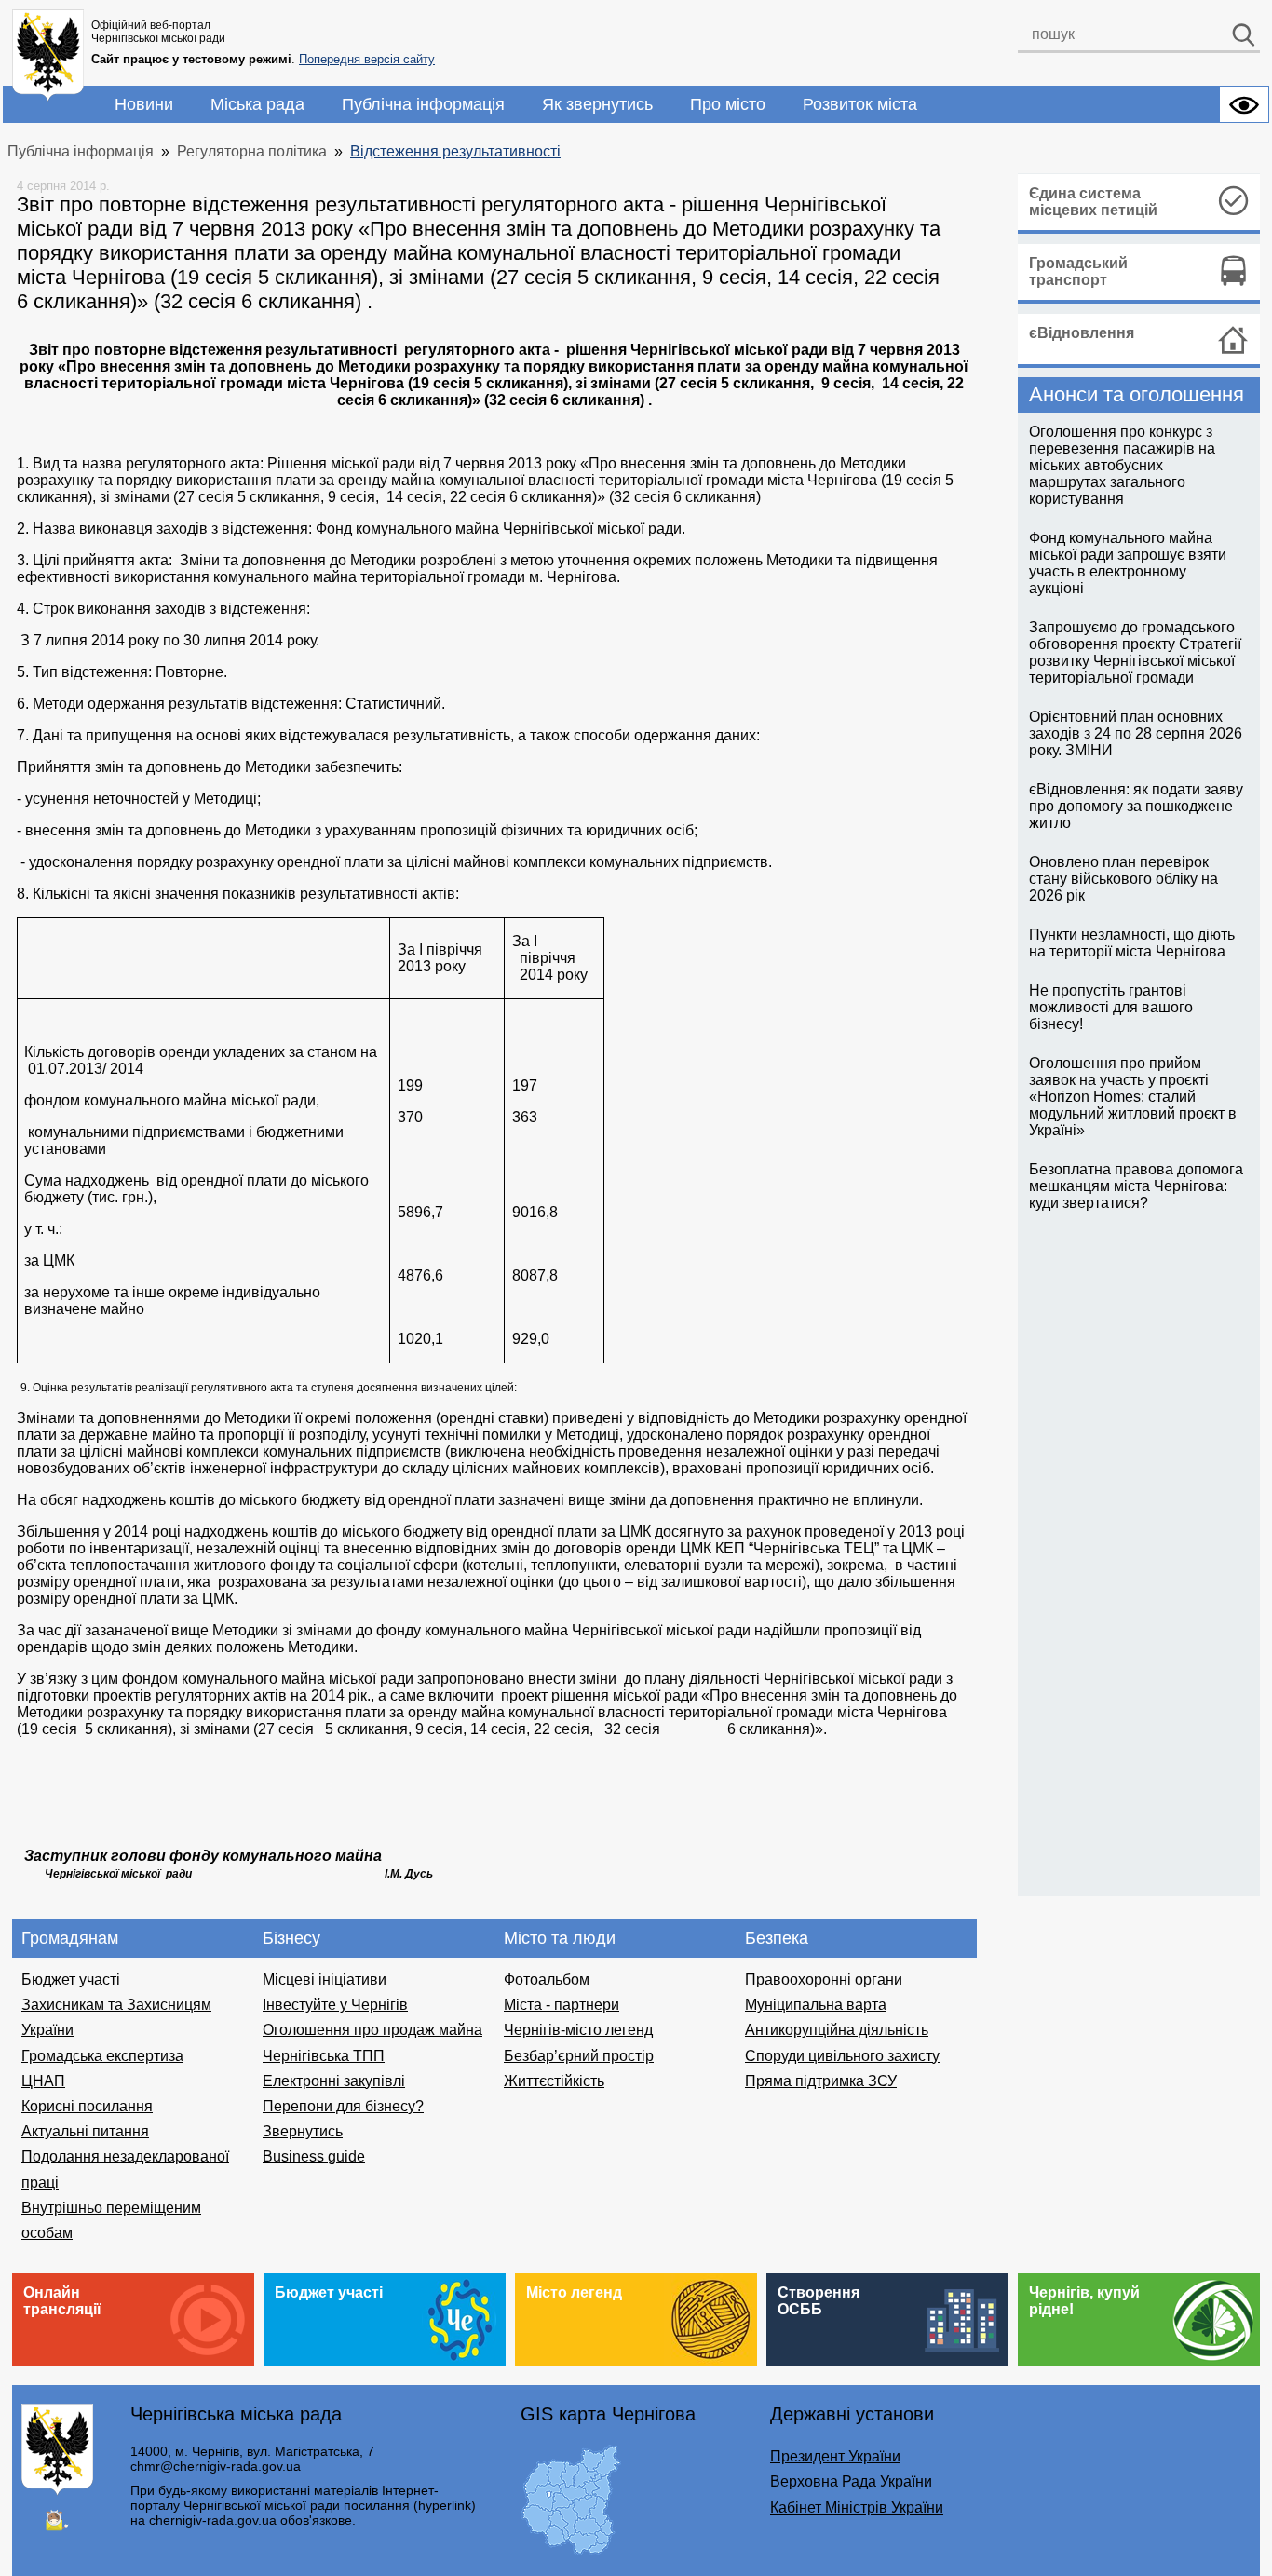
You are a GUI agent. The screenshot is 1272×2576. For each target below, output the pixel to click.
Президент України (835, 2456)
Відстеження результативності (455, 151)
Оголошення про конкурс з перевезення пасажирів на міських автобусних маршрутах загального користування (1122, 465)
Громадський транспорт (1078, 271)
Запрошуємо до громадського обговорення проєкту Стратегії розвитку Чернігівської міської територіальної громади (1135, 652)
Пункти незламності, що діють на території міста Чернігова (1132, 943)
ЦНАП (43, 2081)
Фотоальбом (547, 1979)
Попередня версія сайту (367, 59)
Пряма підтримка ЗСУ (821, 2081)
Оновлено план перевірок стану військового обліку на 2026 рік (1123, 879)
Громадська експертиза (102, 2056)
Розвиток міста (860, 104)
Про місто (728, 104)
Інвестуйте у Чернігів (335, 2005)
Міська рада (257, 104)
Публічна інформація (423, 104)
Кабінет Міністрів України (857, 2508)
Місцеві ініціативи (325, 1979)
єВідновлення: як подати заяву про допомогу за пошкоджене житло (1136, 806)
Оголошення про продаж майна (372, 2030)
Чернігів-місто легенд (578, 2030)
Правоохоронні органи (824, 1979)
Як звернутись (597, 104)
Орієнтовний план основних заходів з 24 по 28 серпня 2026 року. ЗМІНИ (1136, 733)
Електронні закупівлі (334, 2081)
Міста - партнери (562, 2005)
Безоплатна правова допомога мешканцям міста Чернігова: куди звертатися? (1136, 1186)
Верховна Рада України (851, 2481)
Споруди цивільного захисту (842, 2056)
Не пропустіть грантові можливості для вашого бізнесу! (1111, 1007)
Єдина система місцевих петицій (1093, 202)
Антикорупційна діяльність (837, 2030)
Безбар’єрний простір (579, 2056)
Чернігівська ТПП (324, 2056)
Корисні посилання (87, 2106)
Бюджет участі (71, 1979)
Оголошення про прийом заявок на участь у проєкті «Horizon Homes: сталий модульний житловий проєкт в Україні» (1133, 1097)
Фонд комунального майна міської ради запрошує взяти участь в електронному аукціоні (1128, 563)
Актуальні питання (85, 2131)
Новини (144, 104)
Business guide (314, 2156)
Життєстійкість (554, 2081)
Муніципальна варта (816, 2005)
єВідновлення (1082, 333)
